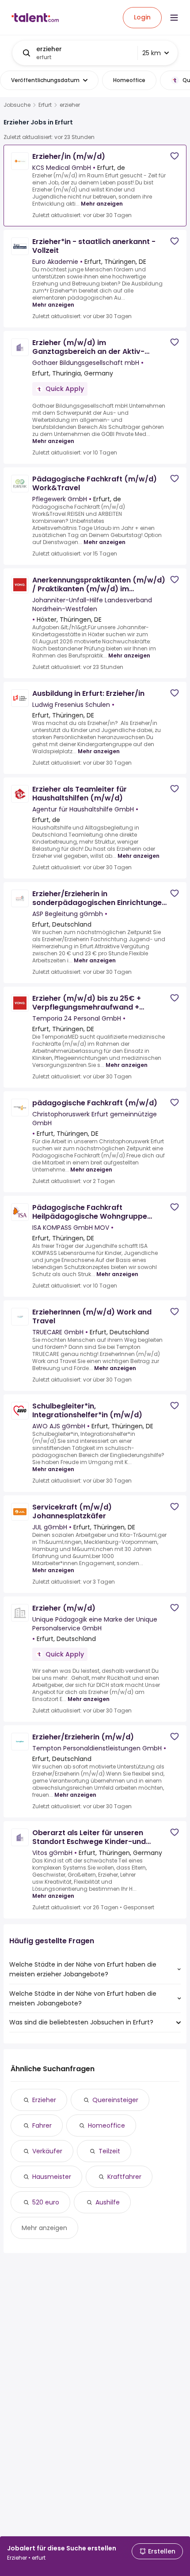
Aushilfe (108, 2202)
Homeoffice (106, 2125)
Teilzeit (109, 2151)
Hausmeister (52, 2177)
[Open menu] (174, 18)
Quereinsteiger (115, 2100)
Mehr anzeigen (102, 204)
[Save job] (175, 156)
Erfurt (45, 105)
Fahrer (42, 2125)
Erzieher (44, 2100)
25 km (152, 53)
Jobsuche (17, 105)
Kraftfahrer (124, 2177)
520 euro (46, 2202)
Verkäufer (47, 2151)
